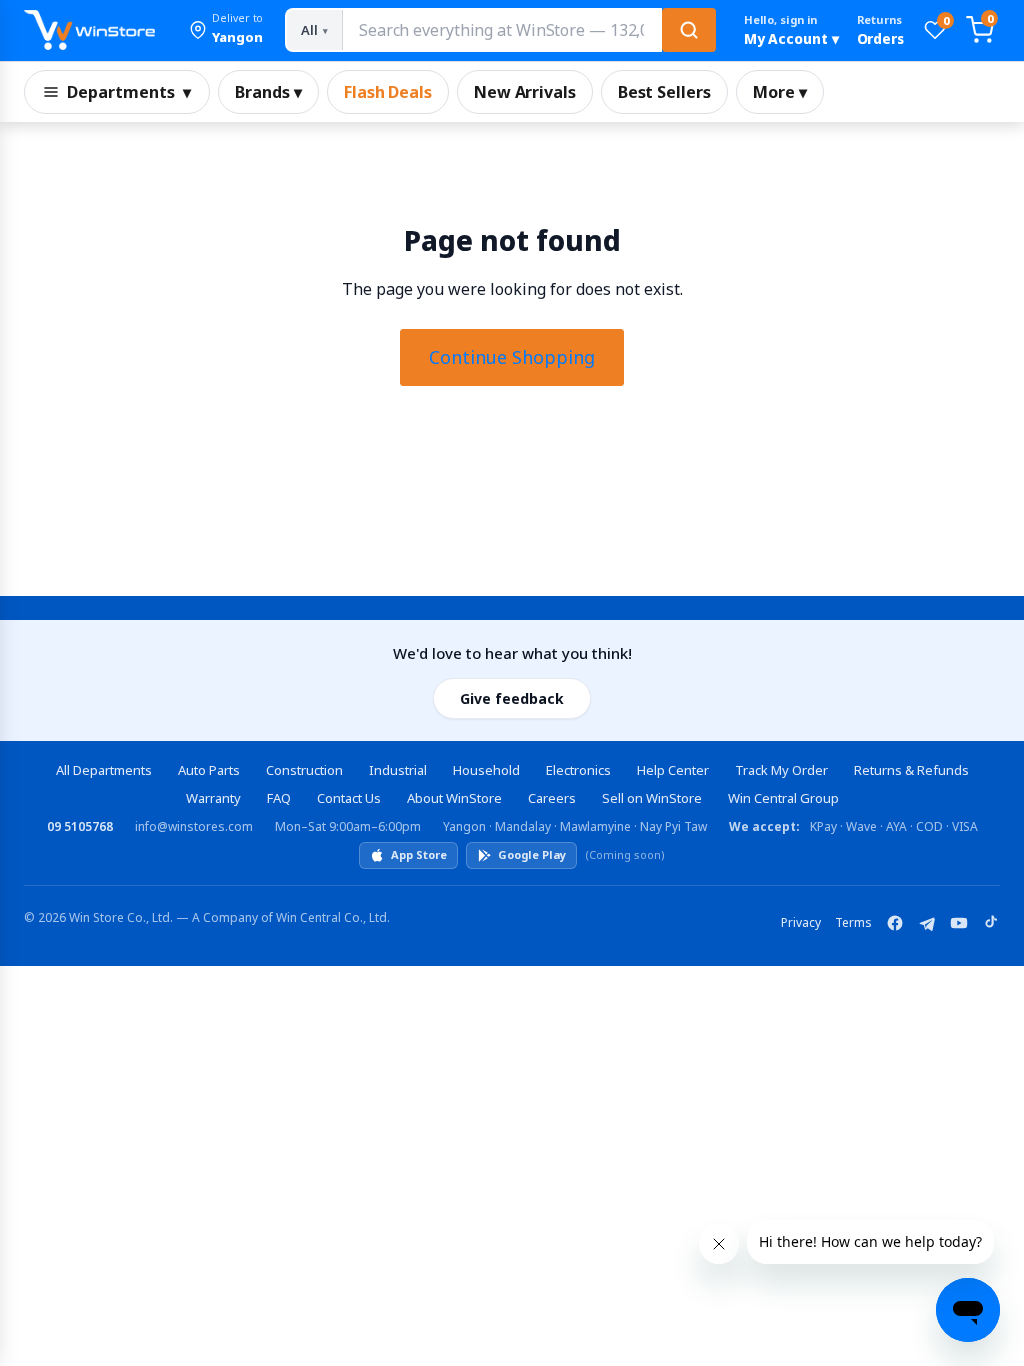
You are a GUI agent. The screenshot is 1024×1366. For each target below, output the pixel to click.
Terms (853, 922)
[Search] (689, 30)
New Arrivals (525, 92)
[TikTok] (991, 923)
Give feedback (512, 698)
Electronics (578, 770)
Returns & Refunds (911, 770)
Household (486, 770)
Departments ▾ (129, 92)
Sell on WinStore (652, 798)
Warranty (213, 798)
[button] (226, 30)
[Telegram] (927, 923)
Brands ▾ (268, 92)
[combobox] (501, 30)
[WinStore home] (89, 30)
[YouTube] (959, 923)
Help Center (673, 770)
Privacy (801, 922)
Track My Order (781, 770)
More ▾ (780, 92)
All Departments (104, 770)
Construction (304, 770)
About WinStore (454, 798)
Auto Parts (209, 770)
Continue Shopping (512, 357)
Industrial (398, 770)
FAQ (279, 798)
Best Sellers (664, 92)
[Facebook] (895, 923)
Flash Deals (388, 92)
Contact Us (349, 798)
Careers (552, 798)
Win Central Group (783, 798)
